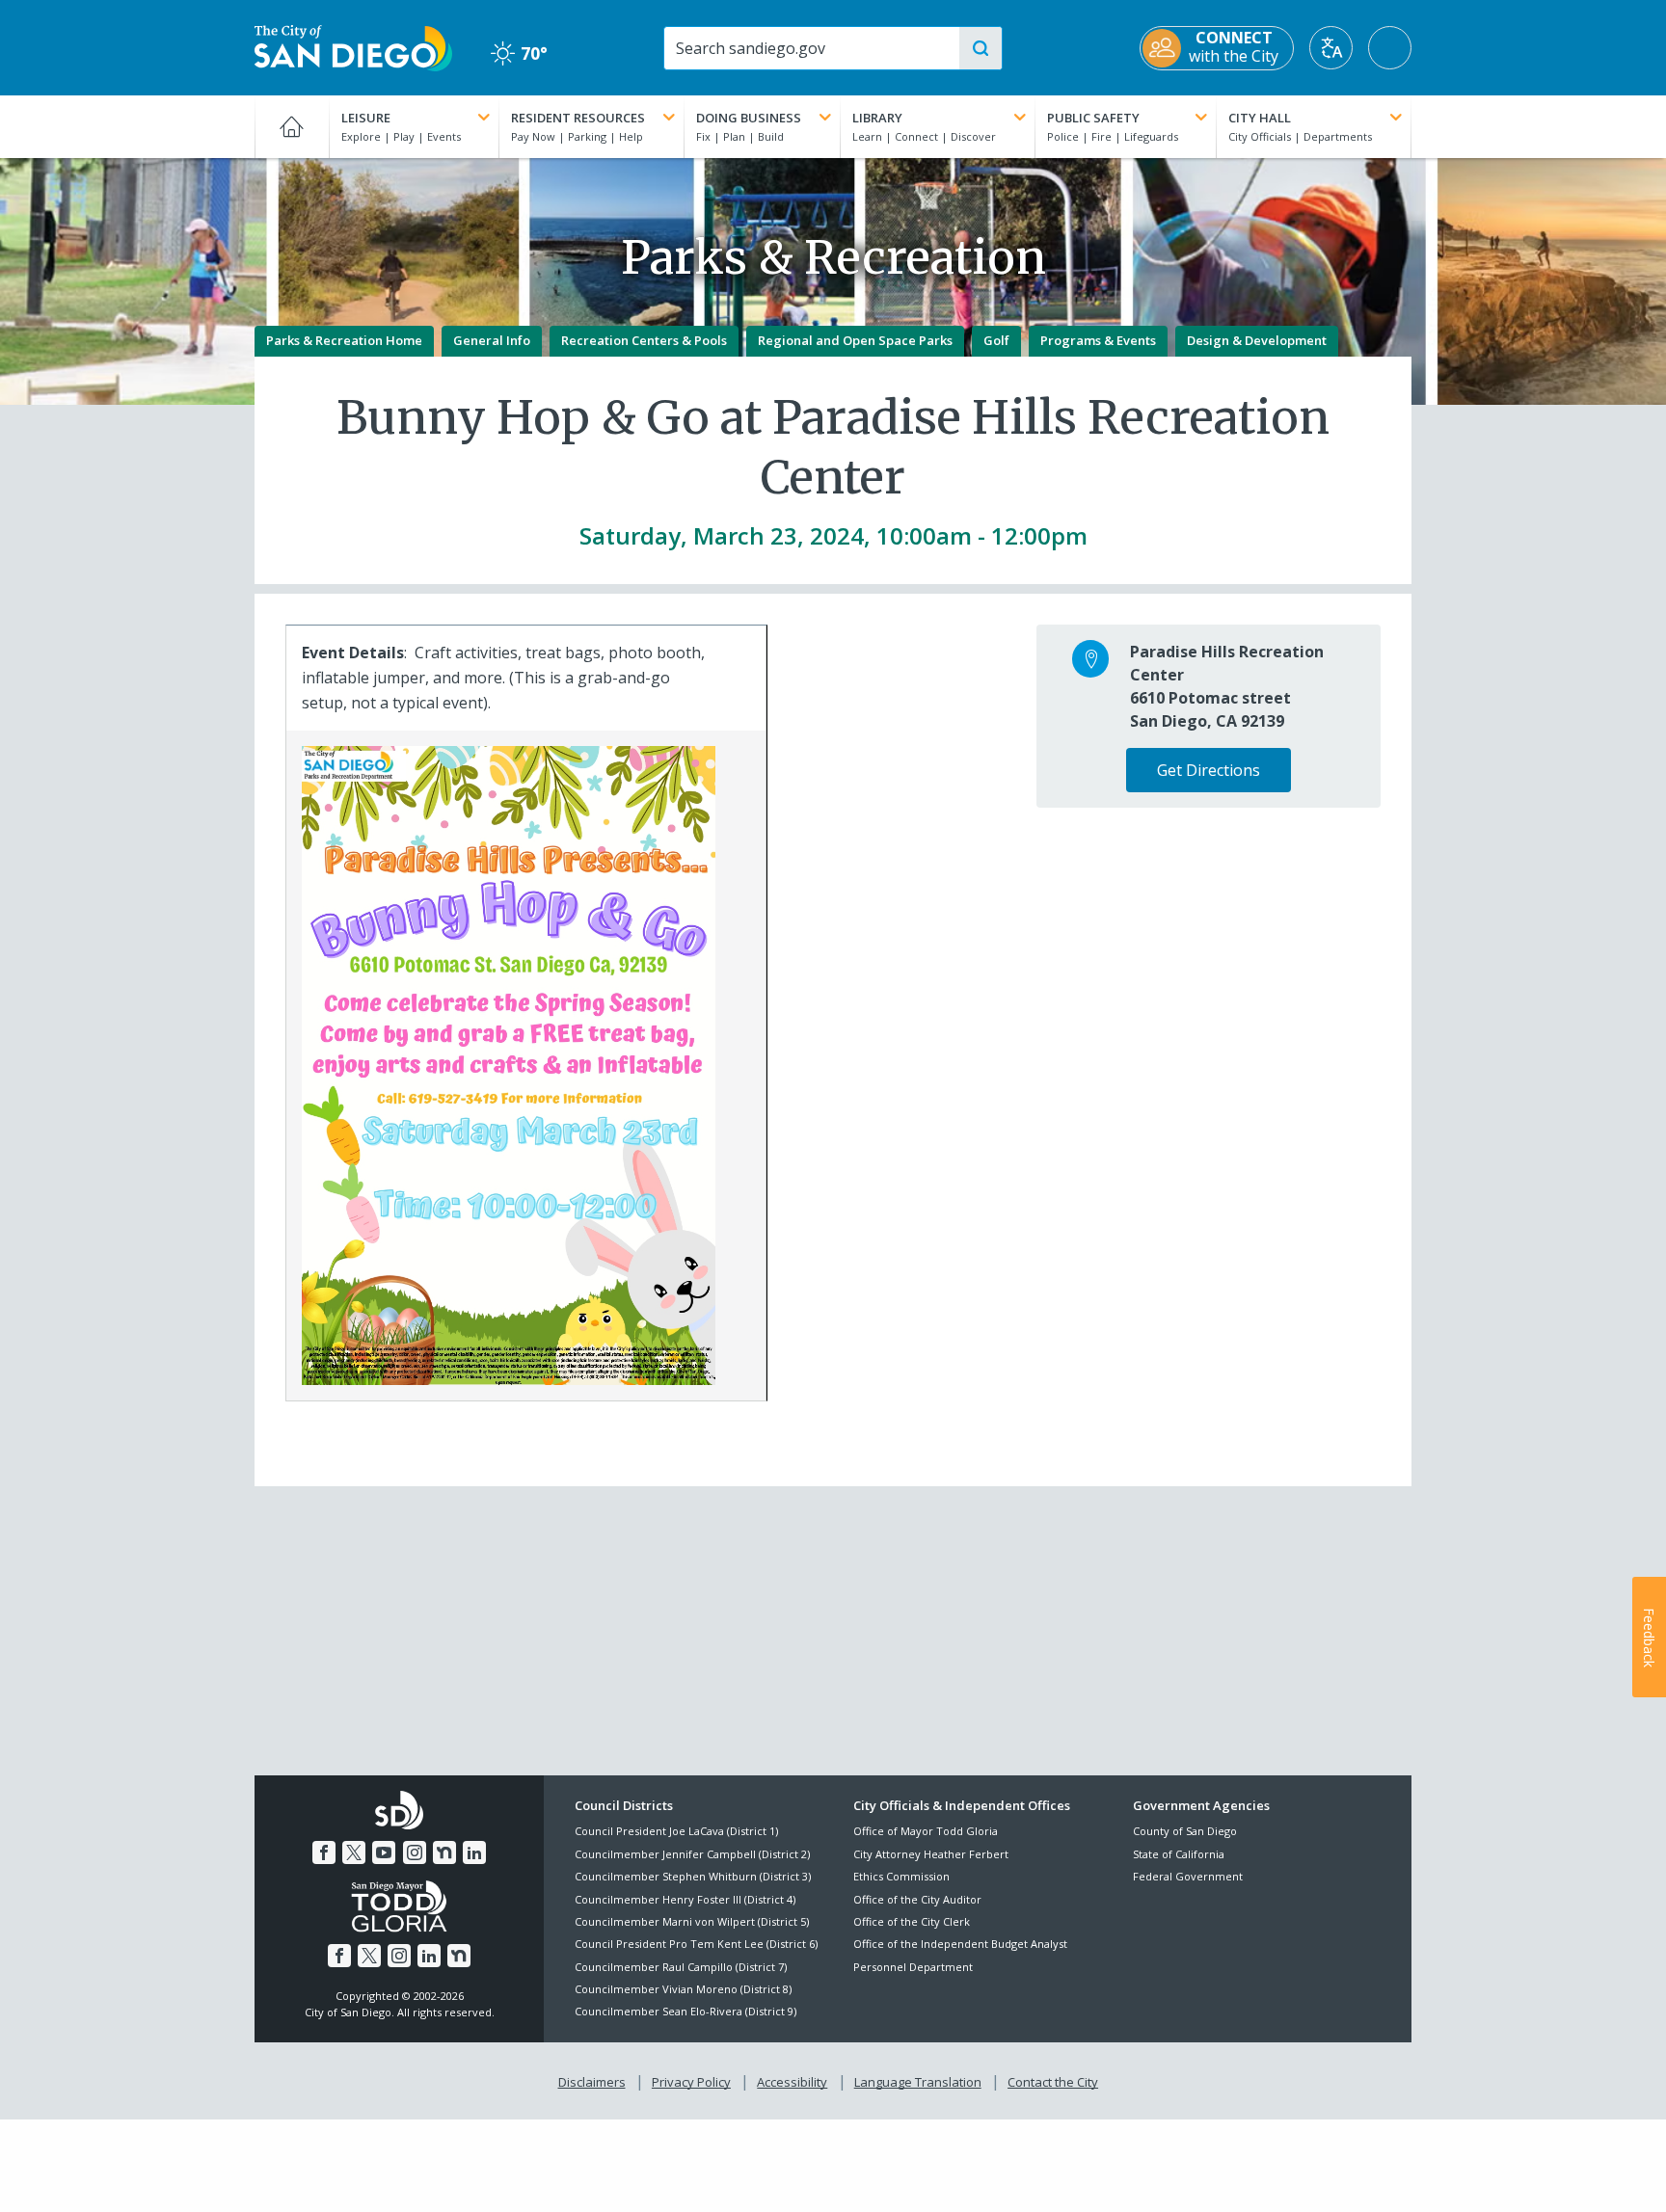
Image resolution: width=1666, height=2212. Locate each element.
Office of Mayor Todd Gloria (926, 1831)
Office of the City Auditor (917, 1899)
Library (877, 118)
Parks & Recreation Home (344, 340)
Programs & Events (1098, 340)
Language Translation (918, 2082)
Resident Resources (578, 118)
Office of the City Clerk (912, 1921)
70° (519, 53)
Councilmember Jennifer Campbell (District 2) (692, 1854)
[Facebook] (324, 1852)
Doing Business (749, 118)
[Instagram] (415, 1852)
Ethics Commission (901, 1876)
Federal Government (1188, 1876)
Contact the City (1053, 2082)
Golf (996, 340)
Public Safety (1093, 118)
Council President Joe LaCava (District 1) (676, 1831)
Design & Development (1257, 340)
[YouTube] (384, 1852)
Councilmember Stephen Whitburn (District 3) (693, 1876)
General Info (492, 340)
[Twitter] (354, 1852)
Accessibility (792, 2082)
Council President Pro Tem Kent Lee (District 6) (696, 1944)
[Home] (292, 126)
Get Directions (1209, 770)
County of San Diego (1185, 1831)
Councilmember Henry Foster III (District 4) (685, 1899)
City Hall (1260, 118)
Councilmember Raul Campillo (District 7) (681, 1967)
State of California (1179, 1854)
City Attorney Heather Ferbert (931, 1854)
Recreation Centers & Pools (644, 340)
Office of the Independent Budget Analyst (960, 1944)
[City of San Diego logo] (353, 46)
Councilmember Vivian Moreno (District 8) (683, 1989)
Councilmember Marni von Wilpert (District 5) (692, 1921)
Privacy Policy (691, 2082)
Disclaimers (592, 2082)
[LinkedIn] (474, 1852)
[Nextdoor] (444, 1852)
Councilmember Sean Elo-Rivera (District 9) (685, 2011)
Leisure (366, 118)
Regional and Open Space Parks (855, 340)
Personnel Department (913, 1967)
